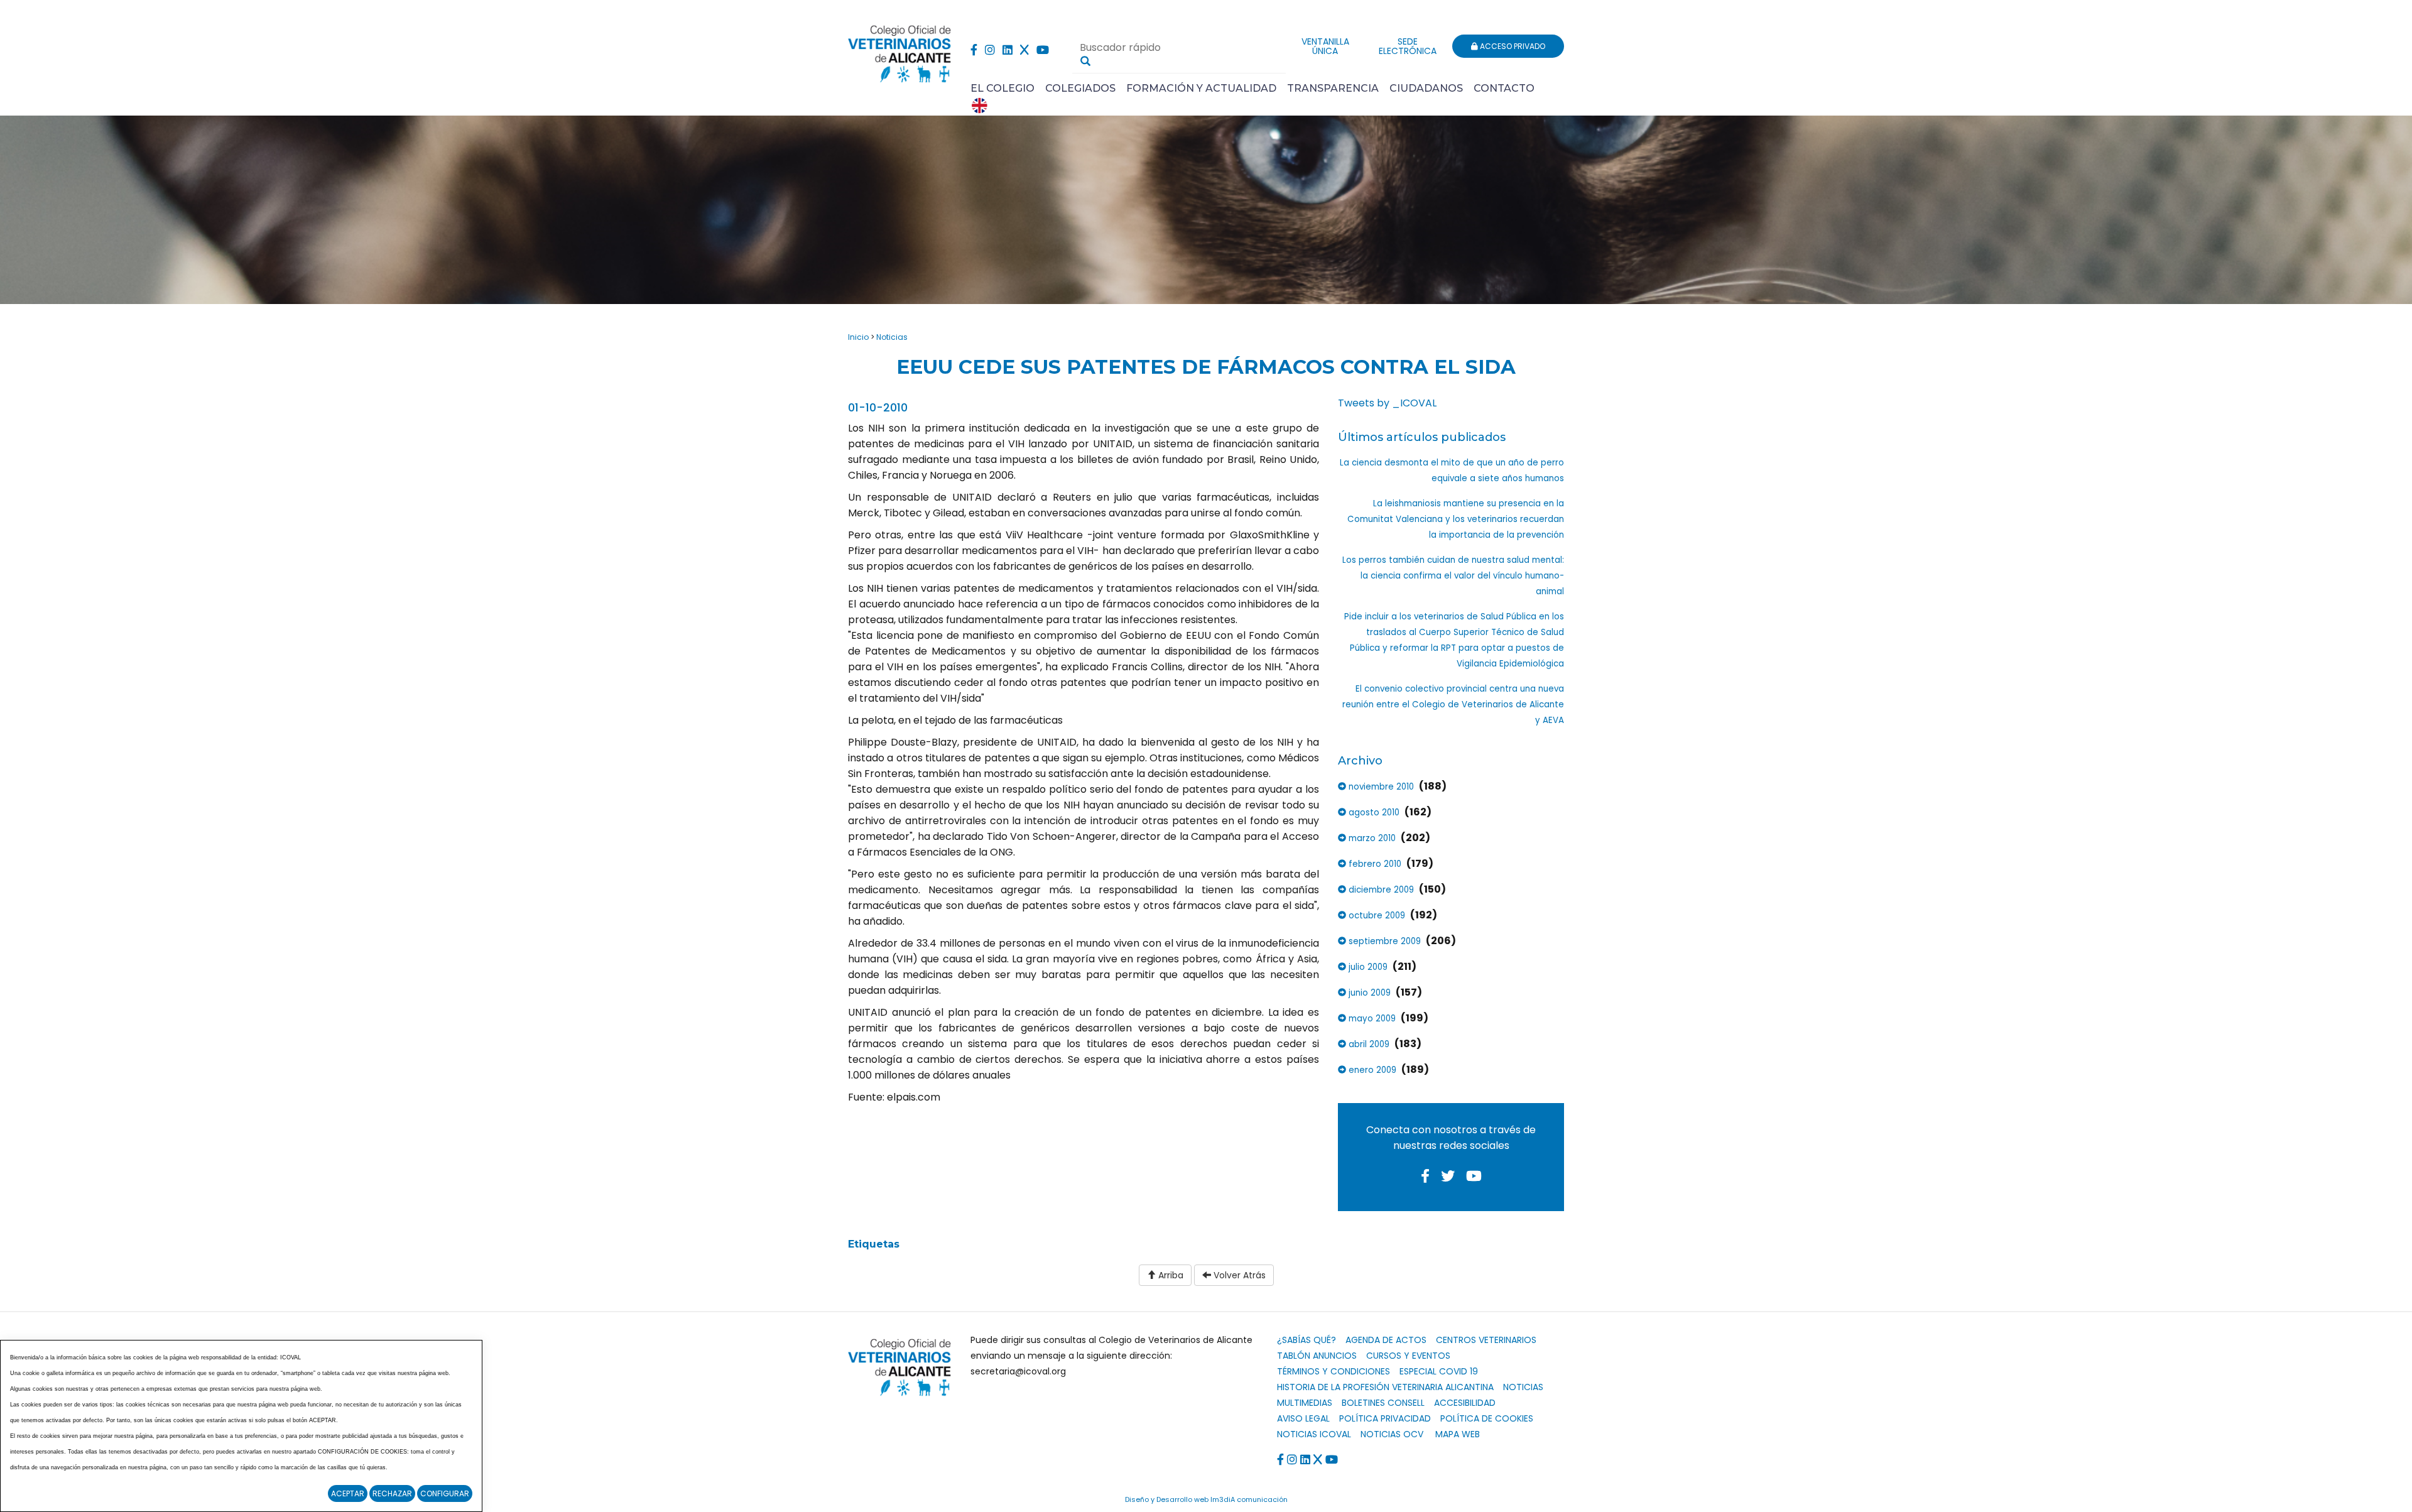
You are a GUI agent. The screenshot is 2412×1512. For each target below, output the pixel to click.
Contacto (1504, 88)
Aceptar (348, 1493)
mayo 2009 (1371, 1019)
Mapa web (1458, 1434)
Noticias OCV (1392, 1434)
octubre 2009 (1376, 916)
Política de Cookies (1487, 1418)
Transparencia (1333, 88)
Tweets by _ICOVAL (1387, 403)
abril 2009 (1368, 1044)
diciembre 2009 (1380, 890)
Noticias (892, 337)
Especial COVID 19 (1439, 1371)
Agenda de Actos (1386, 1340)
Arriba (1170, 1275)
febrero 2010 (1374, 864)
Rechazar (392, 1493)
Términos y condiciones (1334, 1371)
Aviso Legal (1303, 1418)
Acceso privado (1512, 46)
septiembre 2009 (1383, 941)
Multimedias (1305, 1403)
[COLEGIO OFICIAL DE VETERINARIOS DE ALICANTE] (900, 51)
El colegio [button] (1002, 88)
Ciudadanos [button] (1426, 88)
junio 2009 (1368, 993)
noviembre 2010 (1380, 787)
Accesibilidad (1465, 1403)
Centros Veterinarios (1486, 1340)
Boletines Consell (1383, 1403)
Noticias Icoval (1314, 1434)
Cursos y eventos (1408, 1356)
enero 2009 (1371, 1070)
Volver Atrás (1238, 1275)
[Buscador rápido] (1085, 61)
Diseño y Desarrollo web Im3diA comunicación (1206, 1499)
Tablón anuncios (1317, 1356)
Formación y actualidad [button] (1201, 88)
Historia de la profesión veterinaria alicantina (1385, 1387)
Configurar (445, 1493)
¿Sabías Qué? (1306, 1340)
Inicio (858, 337)
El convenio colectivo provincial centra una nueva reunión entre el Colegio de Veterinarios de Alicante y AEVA (1453, 704)
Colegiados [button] (1080, 88)
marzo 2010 (1371, 838)
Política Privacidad (1385, 1418)
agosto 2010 (1373, 813)
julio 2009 (1367, 967)
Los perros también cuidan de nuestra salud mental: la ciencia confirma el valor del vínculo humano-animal (1453, 576)
